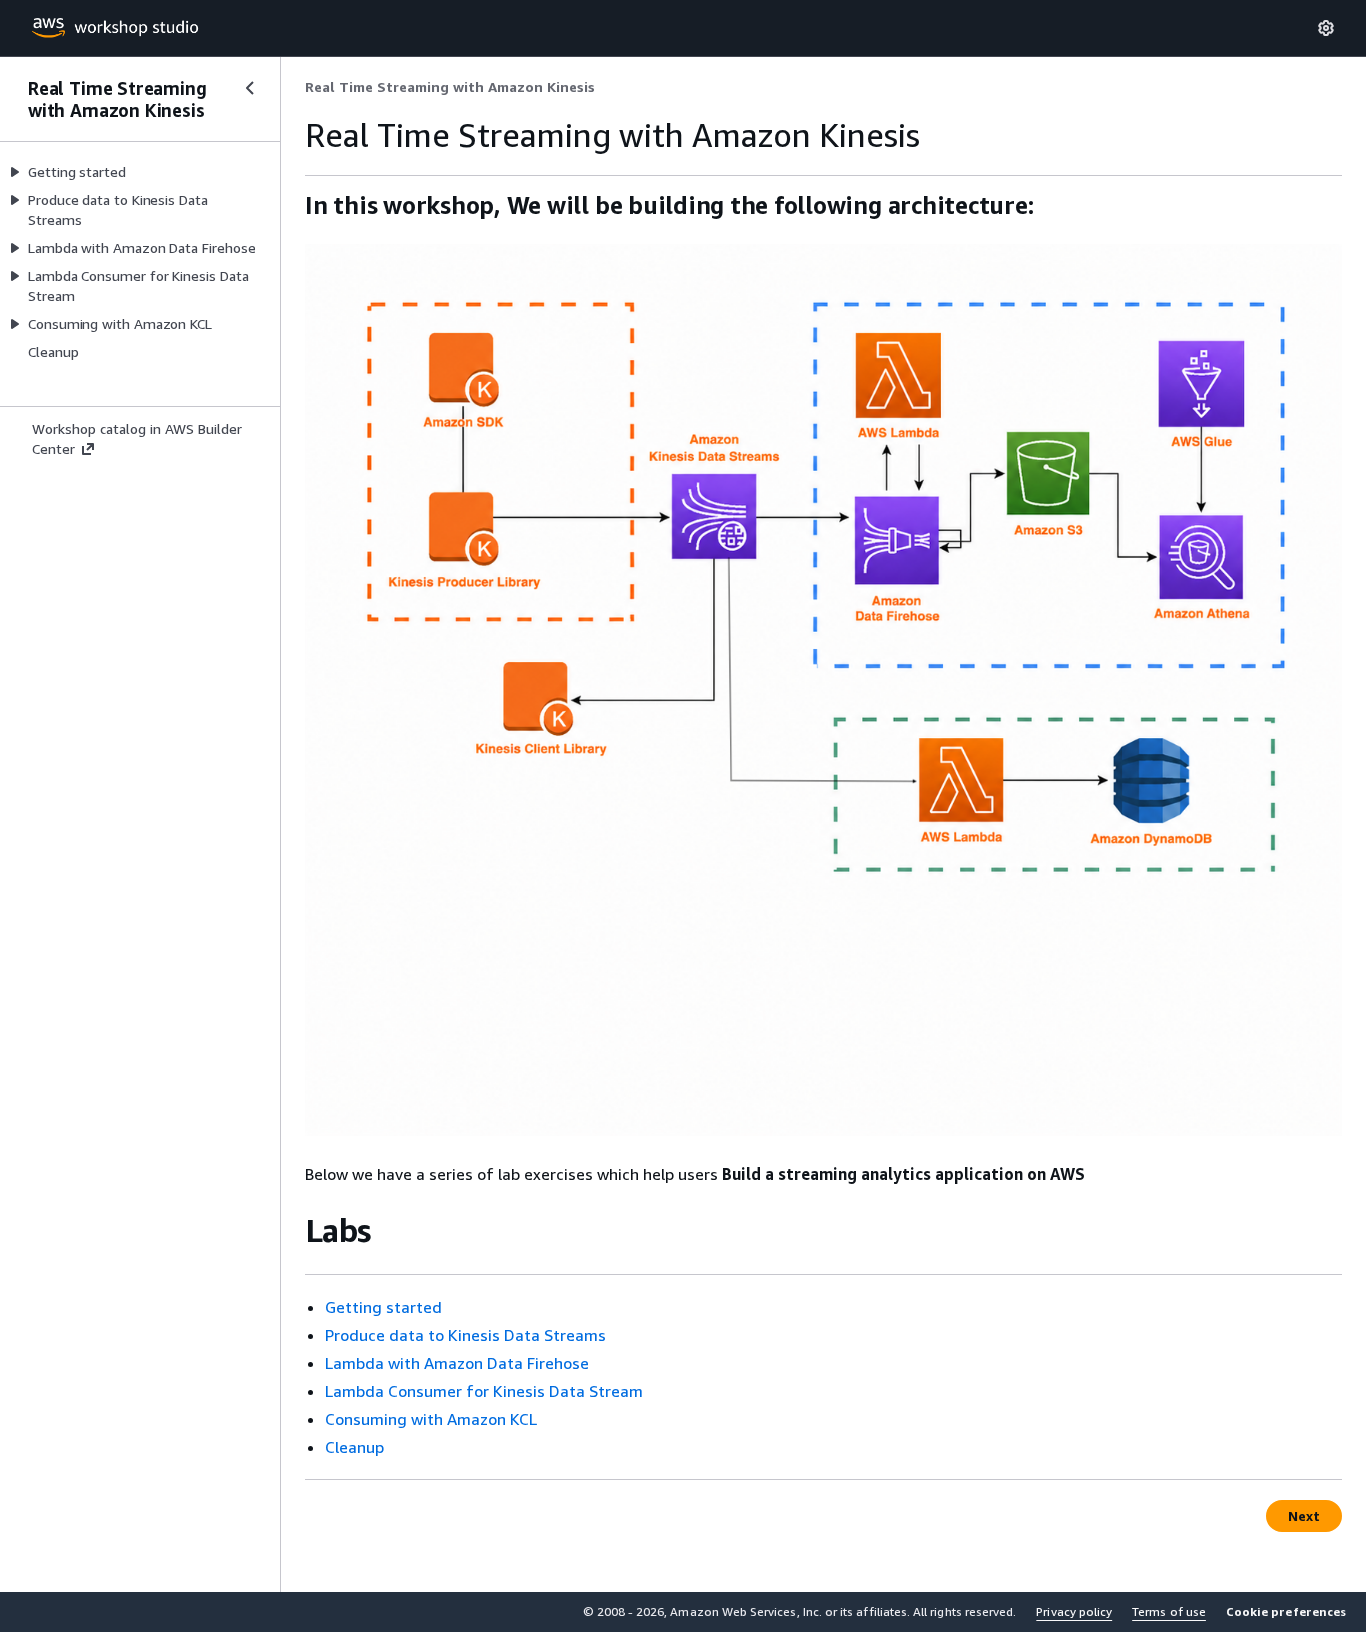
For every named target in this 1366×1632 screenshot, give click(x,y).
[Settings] (1326, 28)
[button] (1286, 1612)
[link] (450, 87)
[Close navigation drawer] (250, 88)
